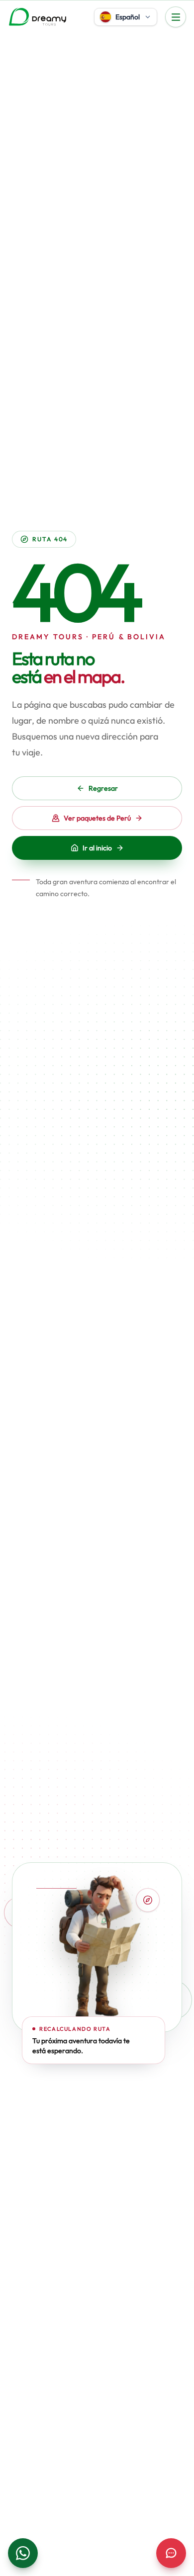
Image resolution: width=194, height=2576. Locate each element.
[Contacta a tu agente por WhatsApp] (23, 2553)
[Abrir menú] (176, 17)
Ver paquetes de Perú (97, 818)
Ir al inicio (97, 848)
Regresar (103, 788)
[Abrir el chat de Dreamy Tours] (171, 2553)
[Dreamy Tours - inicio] (38, 17)
